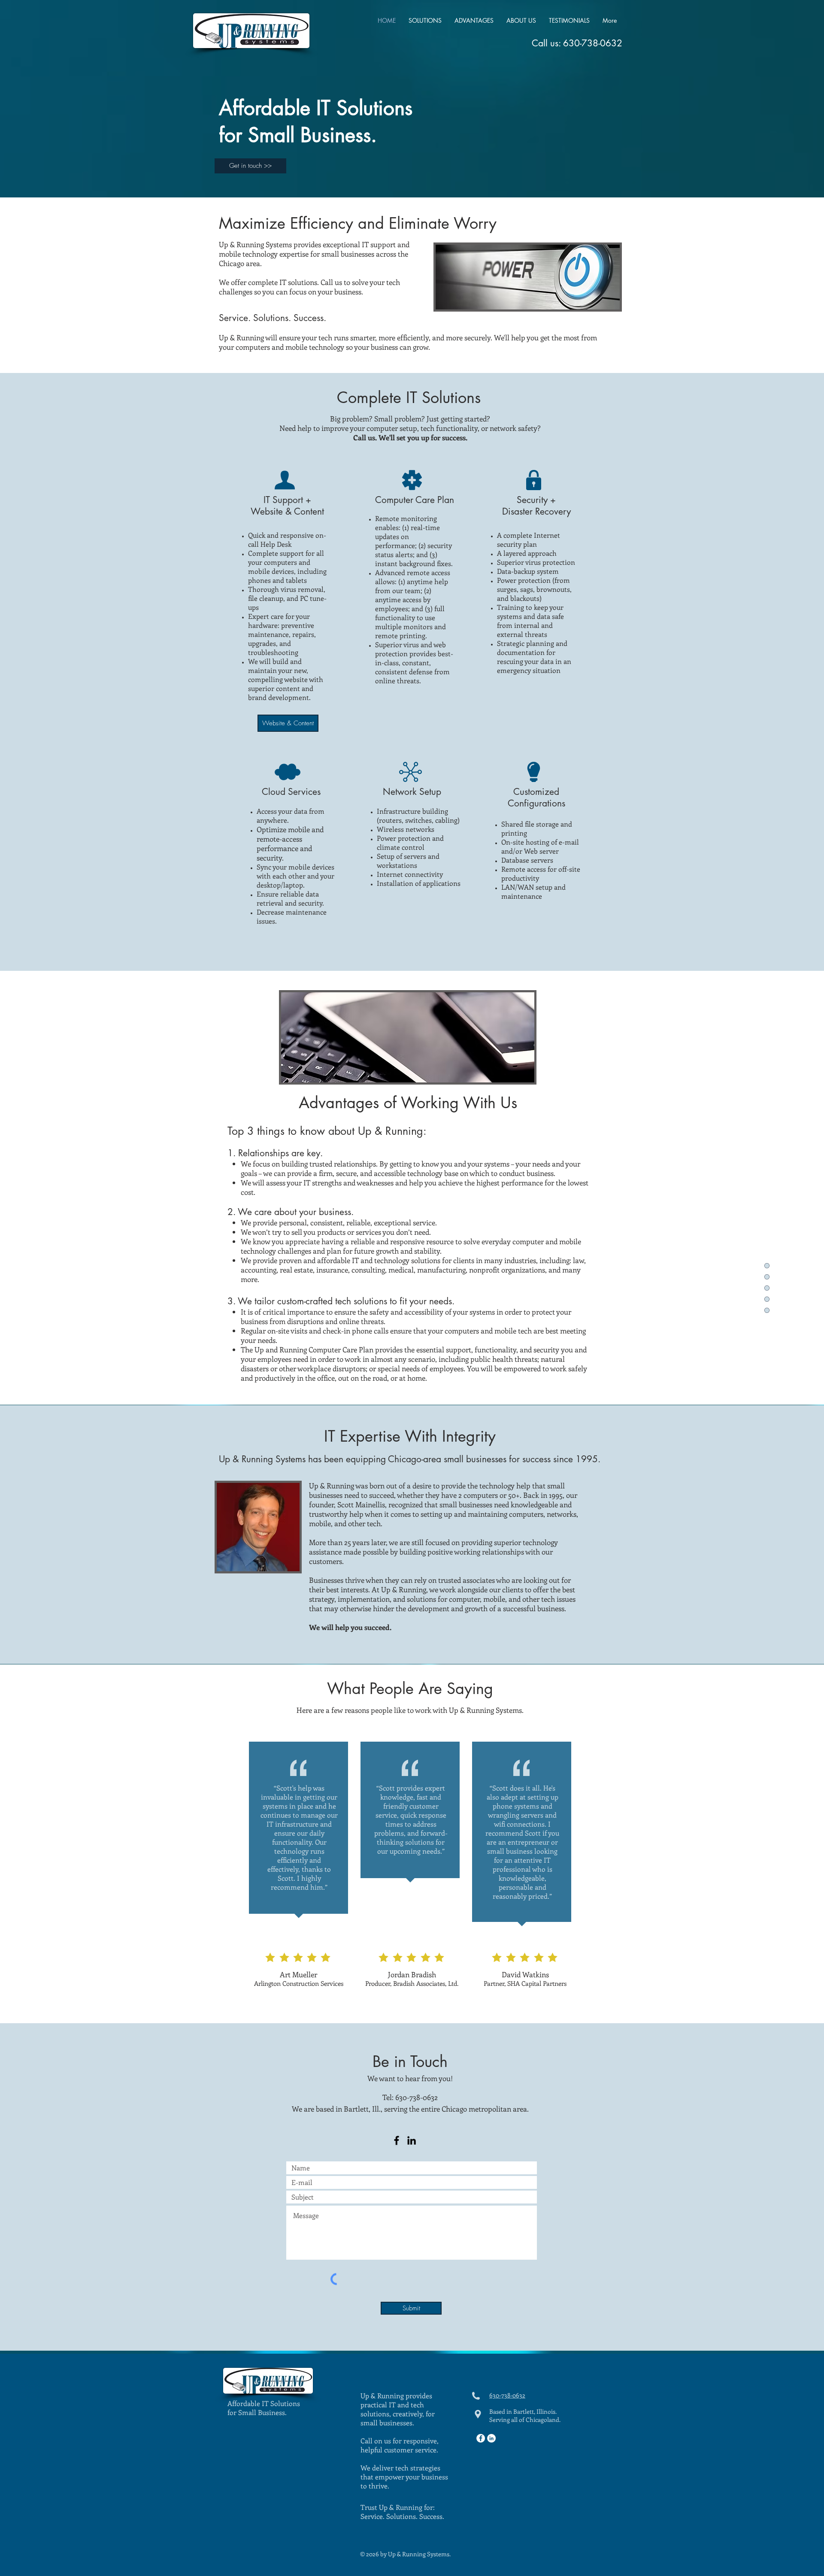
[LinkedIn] (412, 2140)
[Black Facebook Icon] (397, 2140)
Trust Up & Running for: (398, 2507)
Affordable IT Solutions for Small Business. (264, 2408)
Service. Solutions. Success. (402, 2516)
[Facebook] (481, 2438)
